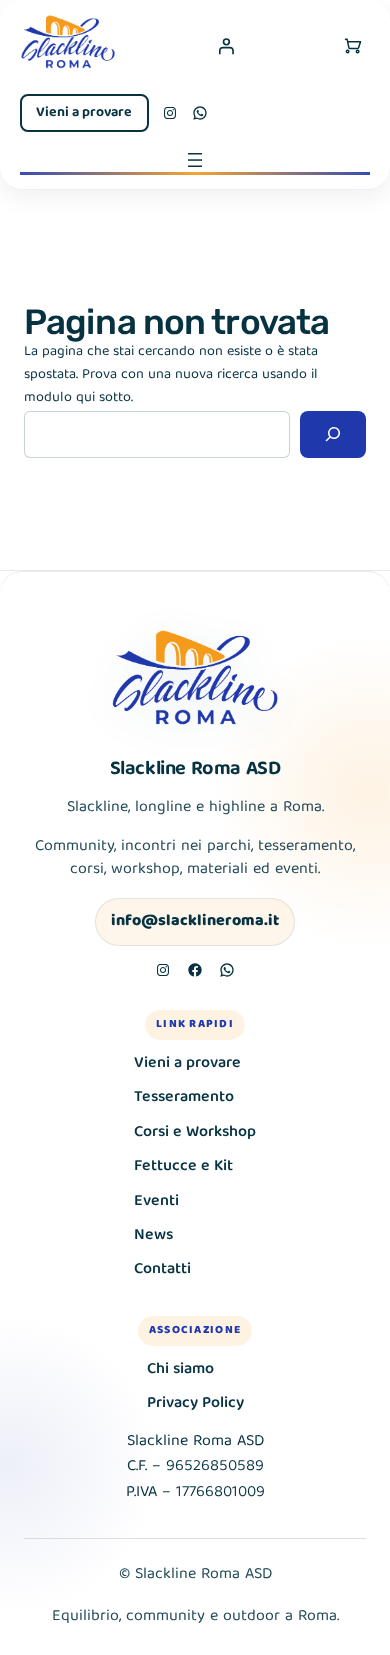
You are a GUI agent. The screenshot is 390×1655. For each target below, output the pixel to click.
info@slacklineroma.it (195, 922)
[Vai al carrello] (353, 46)
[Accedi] (226, 46)
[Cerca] (333, 434)
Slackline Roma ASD (195, 769)
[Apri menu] (195, 160)
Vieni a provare (84, 113)
